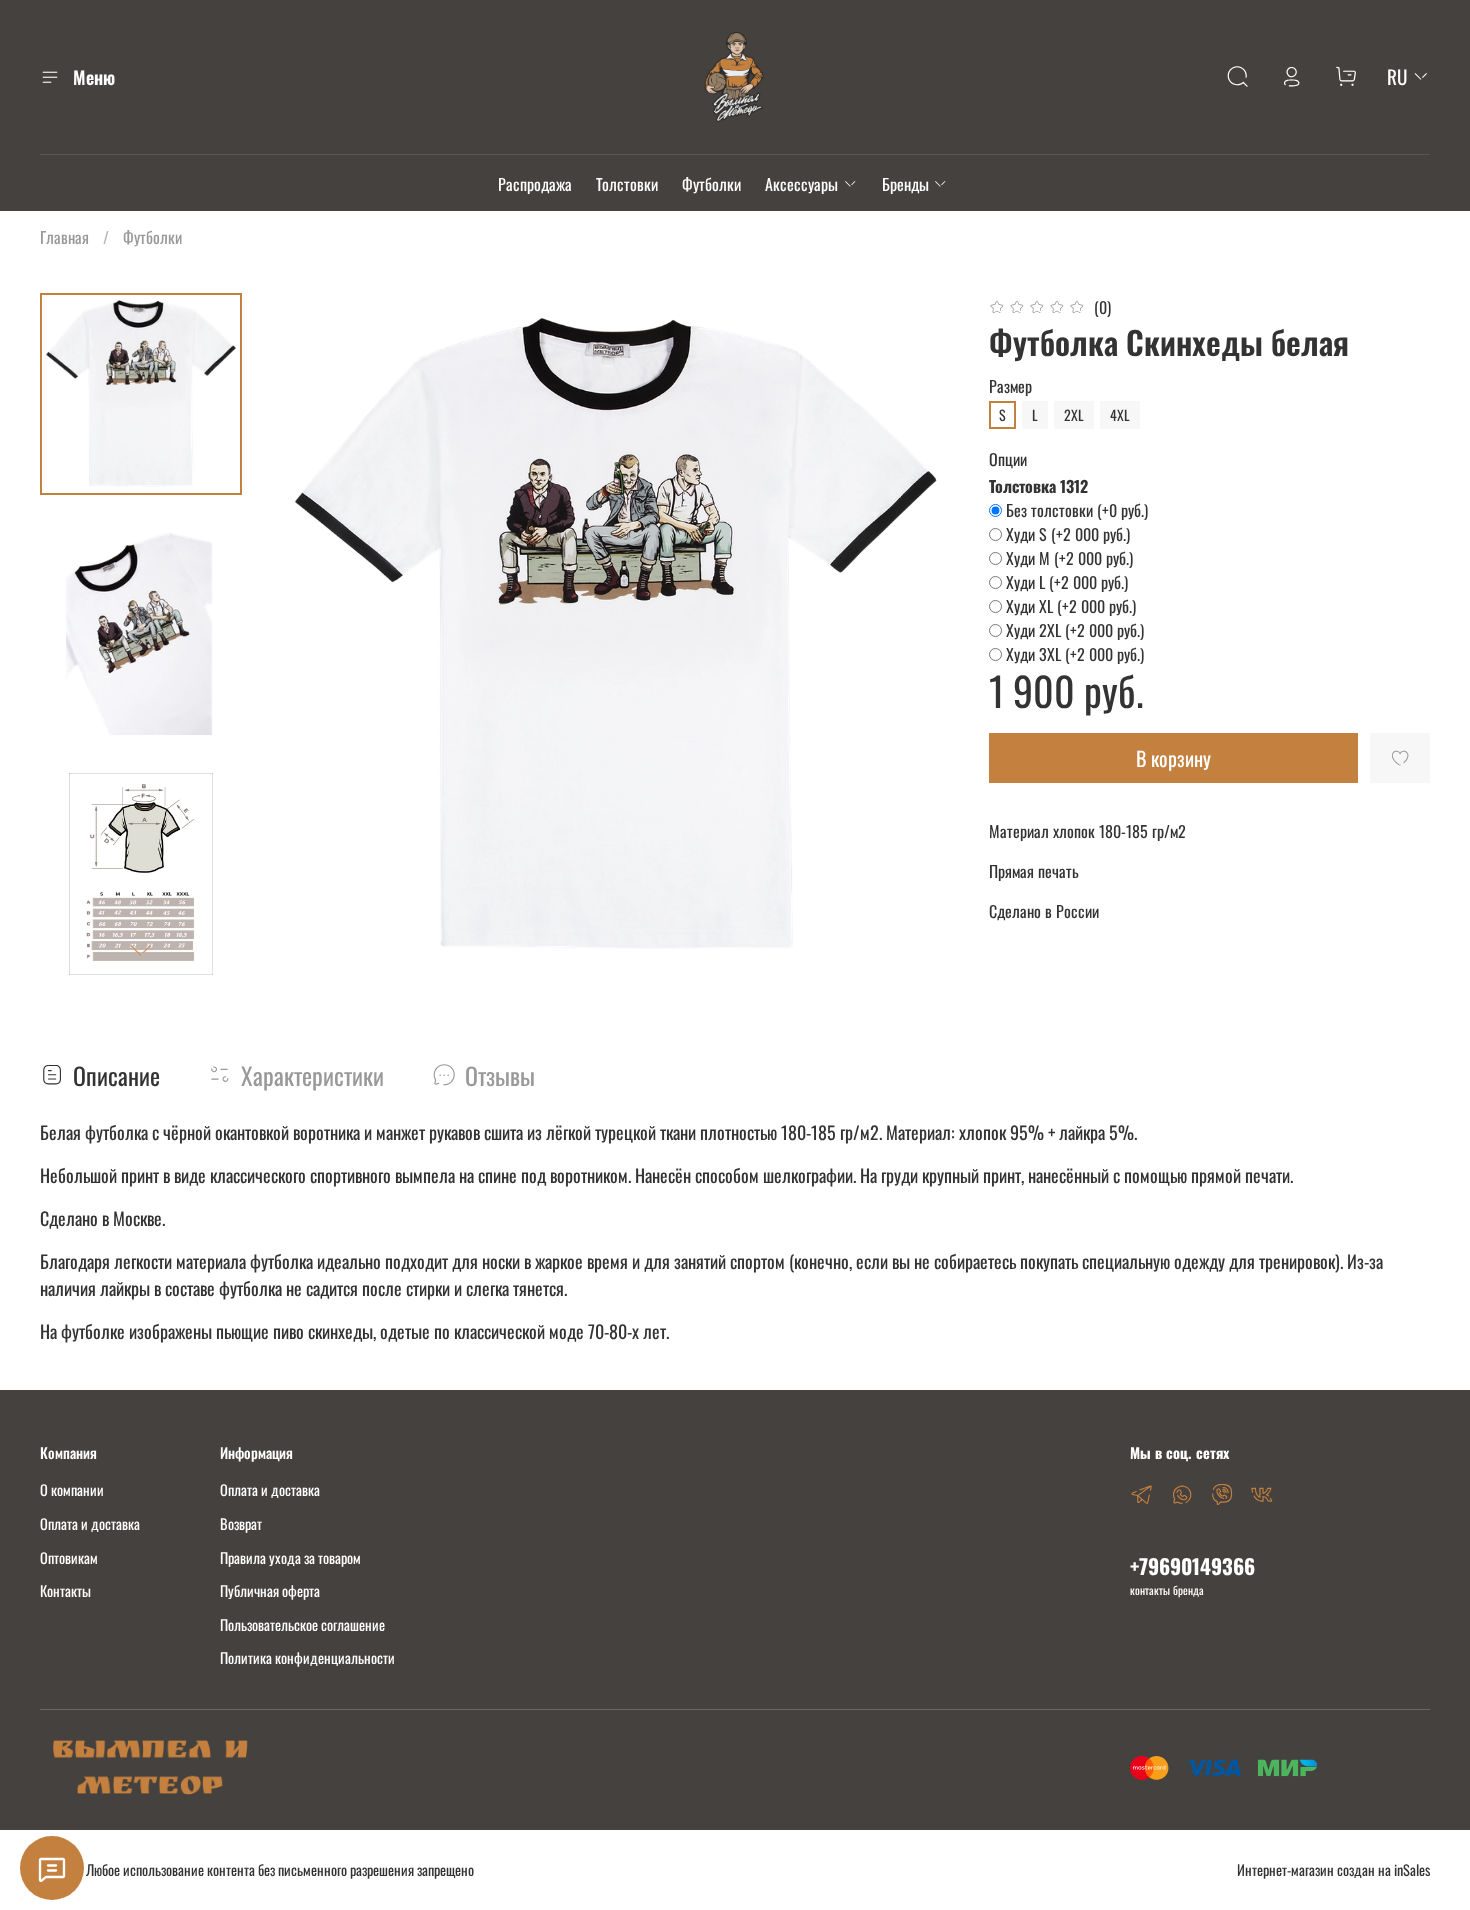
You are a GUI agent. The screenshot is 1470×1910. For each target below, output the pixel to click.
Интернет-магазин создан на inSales (1333, 1869)
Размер (1010, 386)
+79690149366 (1192, 1565)
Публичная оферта (270, 1590)
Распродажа (535, 184)
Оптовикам (69, 1557)
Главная (64, 237)
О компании (72, 1489)
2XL (1074, 414)
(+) (1077, 510)
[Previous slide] (314, 635)
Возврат (241, 1523)
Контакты (65, 1590)
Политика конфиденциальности (307, 1657)
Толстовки (627, 184)
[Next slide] (141, 951)
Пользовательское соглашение (302, 1624)
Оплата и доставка (90, 1523)
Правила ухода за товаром (290, 1557)
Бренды (905, 184)
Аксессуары (801, 184)
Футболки (711, 184)
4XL (1120, 414)
